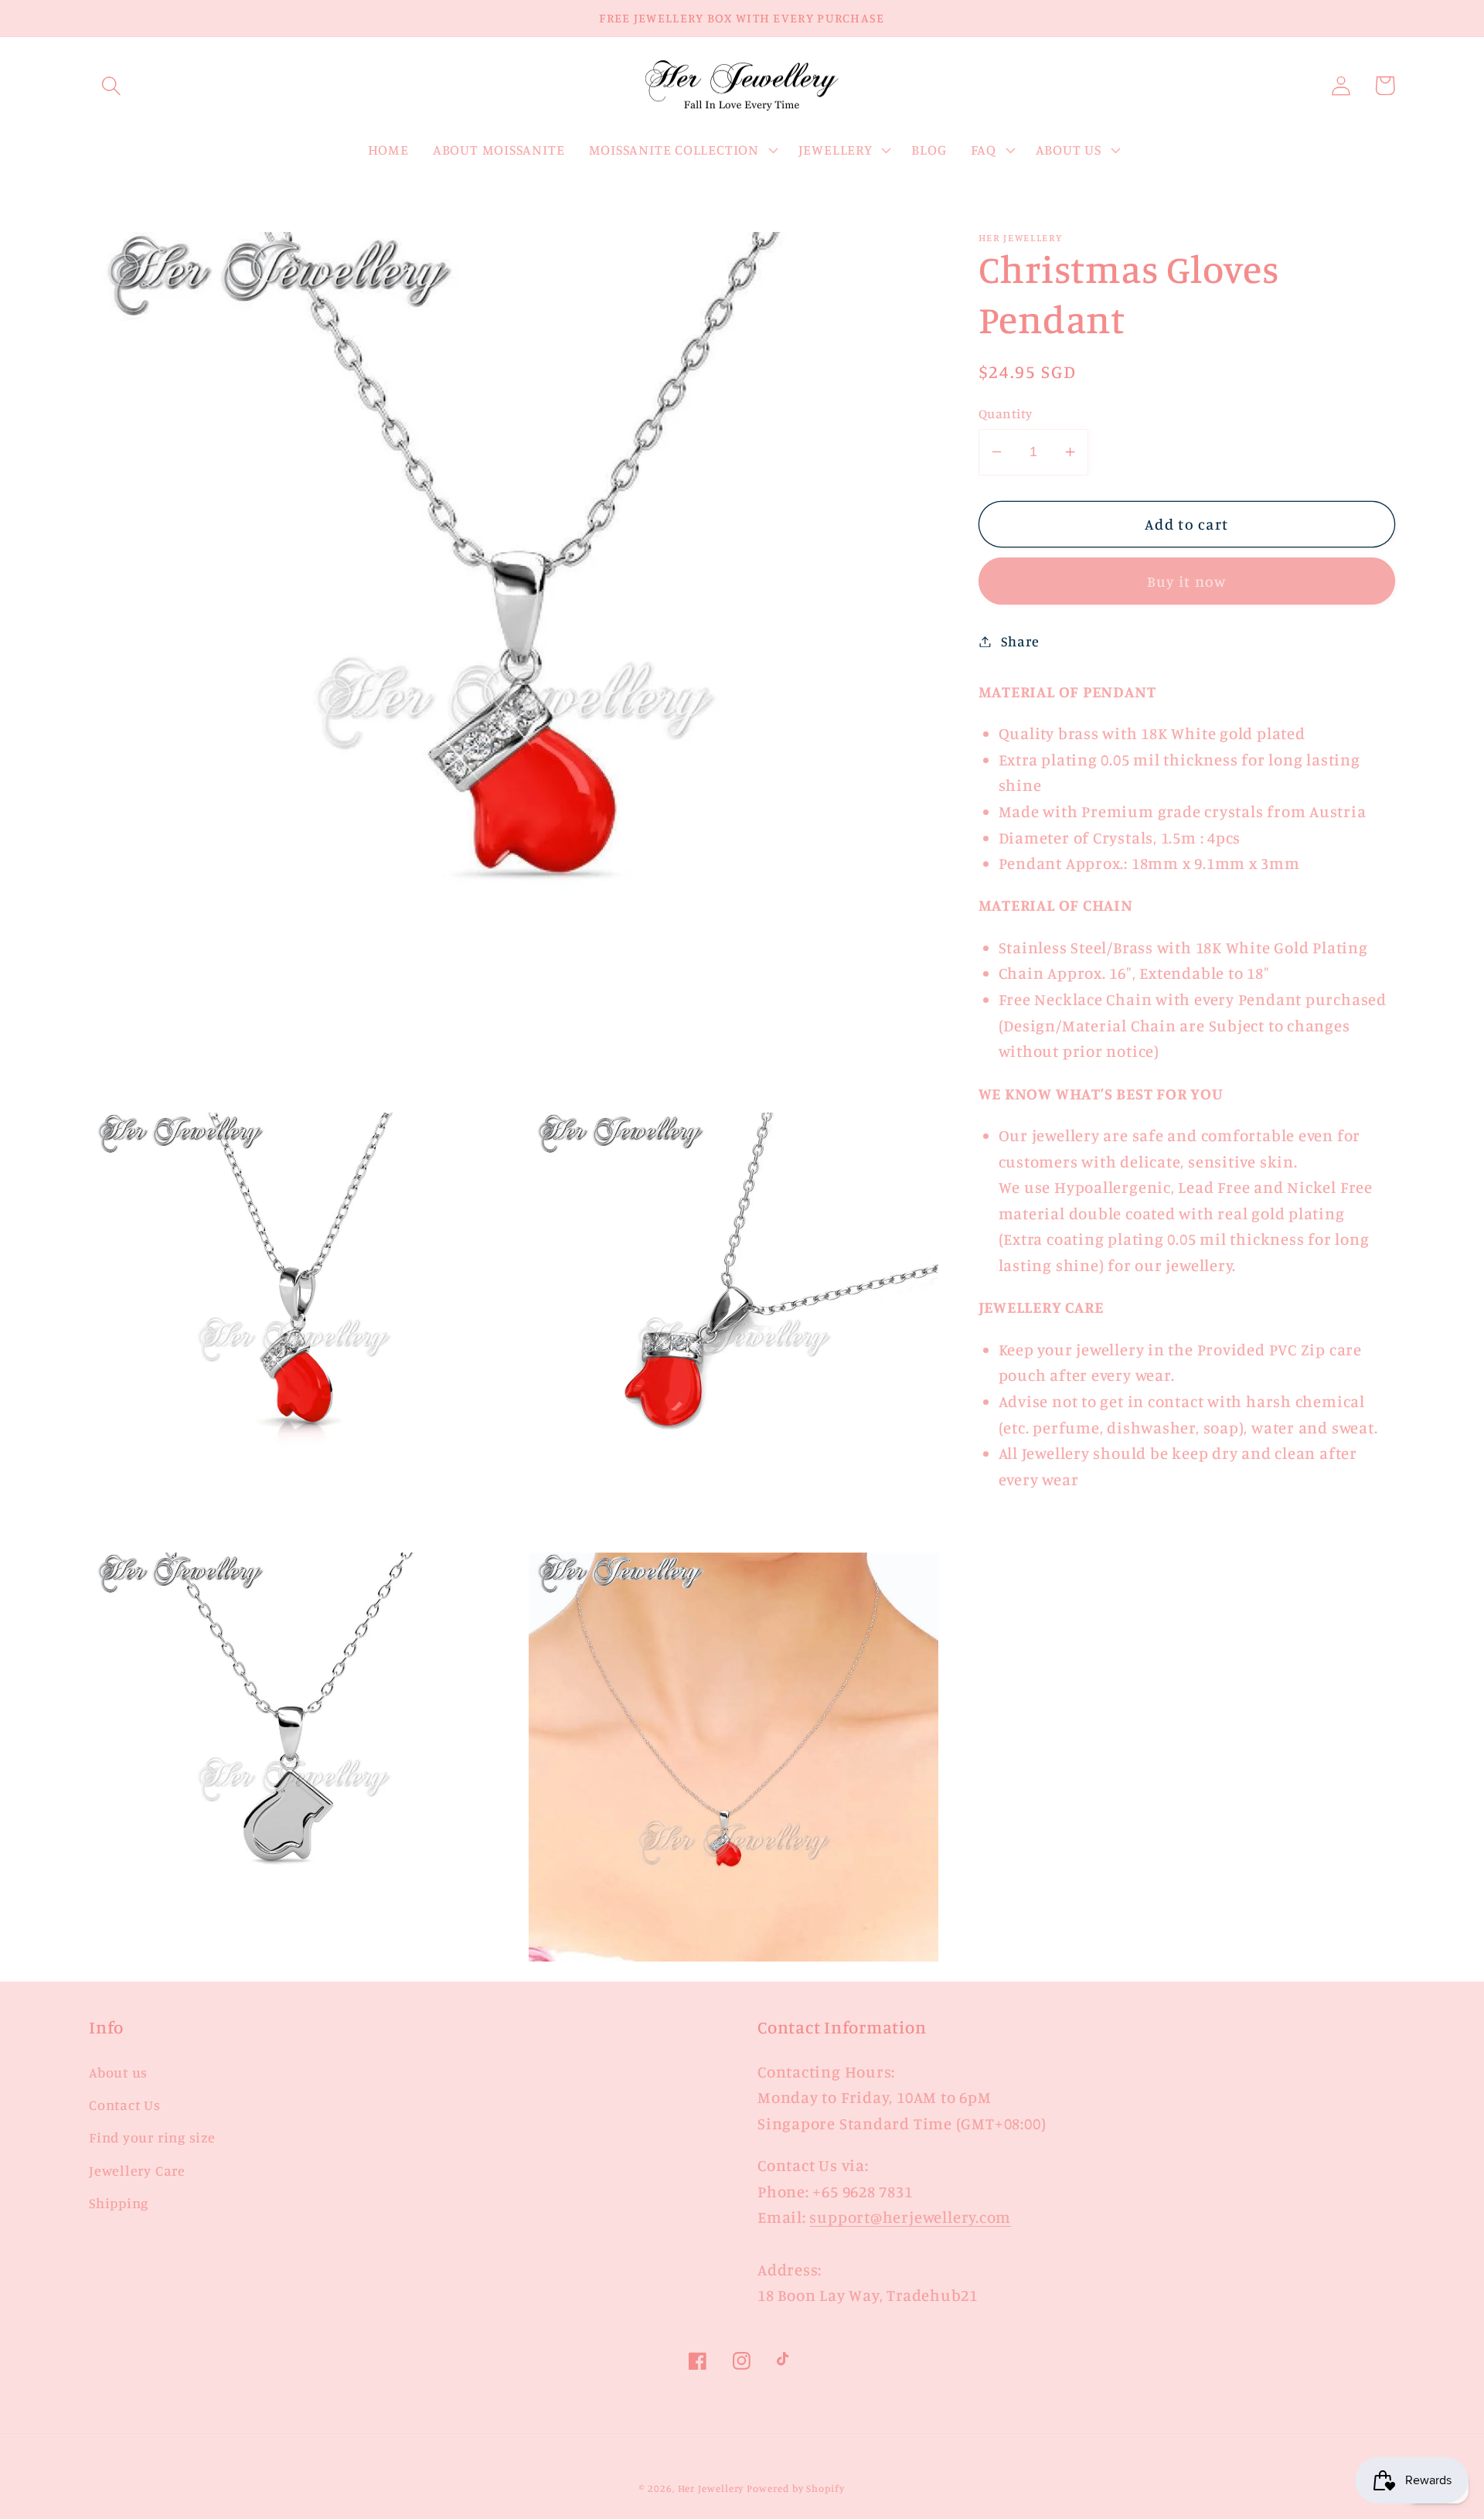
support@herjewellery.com (910, 2217)
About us (118, 2072)
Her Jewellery (711, 2488)
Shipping (119, 2203)
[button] (111, 85)
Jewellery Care (137, 2170)
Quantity (1006, 413)
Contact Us (125, 2105)
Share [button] (1020, 641)
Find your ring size (152, 2137)
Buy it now (1187, 581)
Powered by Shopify (795, 2488)
